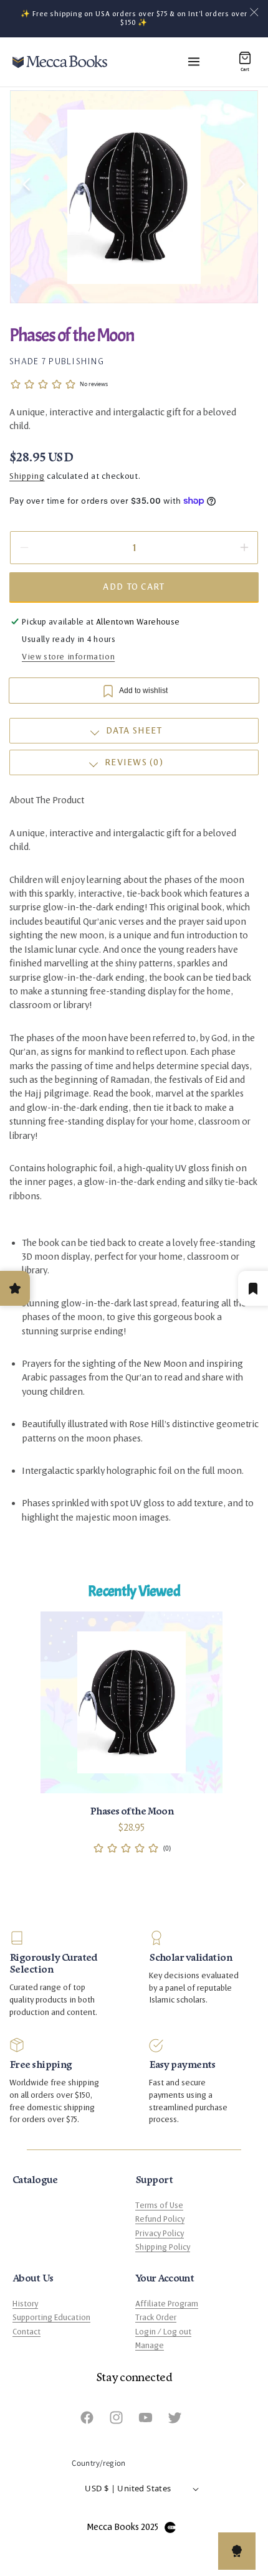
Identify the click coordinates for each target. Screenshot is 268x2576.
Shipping (27, 476)
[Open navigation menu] (194, 62)
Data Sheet (134, 731)
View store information (68, 657)
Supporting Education (51, 2318)
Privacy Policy (160, 2234)
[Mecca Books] (60, 62)
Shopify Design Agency (170, 2527)
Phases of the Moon (132, 1811)
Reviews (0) (134, 762)
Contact (26, 2332)
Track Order (156, 2318)
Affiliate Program (167, 2304)
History (25, 2304)
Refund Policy (160, 2219)
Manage (150, 2346)
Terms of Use (159, 2206)
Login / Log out (163, 2332)
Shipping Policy (163, 2247)
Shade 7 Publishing (57, 361)
